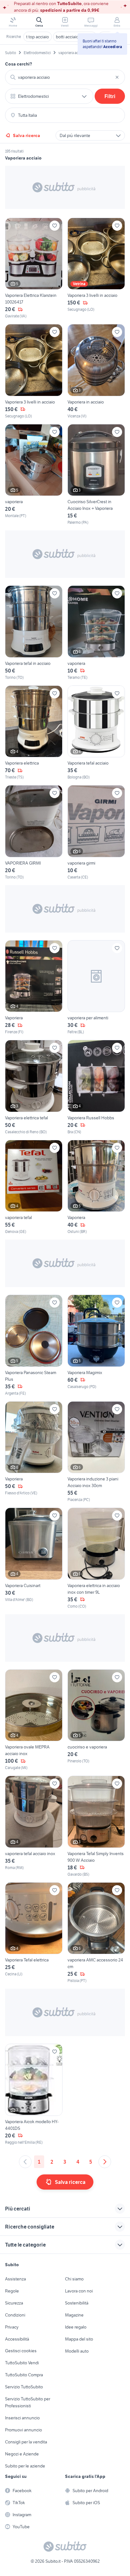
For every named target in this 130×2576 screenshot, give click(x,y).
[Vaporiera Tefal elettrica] (34, 1933)
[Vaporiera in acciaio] (96, 372)
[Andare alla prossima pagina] (105, 2162)
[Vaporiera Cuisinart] (34, 1558)
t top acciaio (38, 37)
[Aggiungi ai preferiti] (55, 226)
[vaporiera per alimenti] (96, 988)
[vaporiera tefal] (34, 1187)
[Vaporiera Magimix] (96, 1345)
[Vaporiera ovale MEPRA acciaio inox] (34, 1720)
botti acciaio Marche (75, 37)
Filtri (110, 96)
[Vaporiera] (34, 988)
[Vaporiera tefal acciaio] (96, 733)
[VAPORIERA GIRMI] (34, 833)
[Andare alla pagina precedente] (25, 2162)
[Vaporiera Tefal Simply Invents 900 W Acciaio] (96, 1826)
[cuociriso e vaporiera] (96, 1720)
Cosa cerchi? (19, 64)
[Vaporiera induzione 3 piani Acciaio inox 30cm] (96, 1452)
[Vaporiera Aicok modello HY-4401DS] (34, 2095)
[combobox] (65, 77)
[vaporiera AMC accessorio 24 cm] (96, 1933)
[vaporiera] (34, 475)
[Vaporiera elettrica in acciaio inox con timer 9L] (96, 1558)
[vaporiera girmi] (96, 833)
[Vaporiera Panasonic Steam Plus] (34, 1345)
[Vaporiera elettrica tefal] (34, 1087)
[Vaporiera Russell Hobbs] (96, 1087)
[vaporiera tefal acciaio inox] (34, 1826)
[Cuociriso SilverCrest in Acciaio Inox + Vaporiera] (96, 475)
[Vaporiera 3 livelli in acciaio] (96, 269)
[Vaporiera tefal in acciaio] (34, 633)
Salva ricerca (27, 135)
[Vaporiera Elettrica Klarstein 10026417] (34, 269)
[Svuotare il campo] (117, 77)
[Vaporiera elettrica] (34, 733)
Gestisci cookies (21, 2351)
